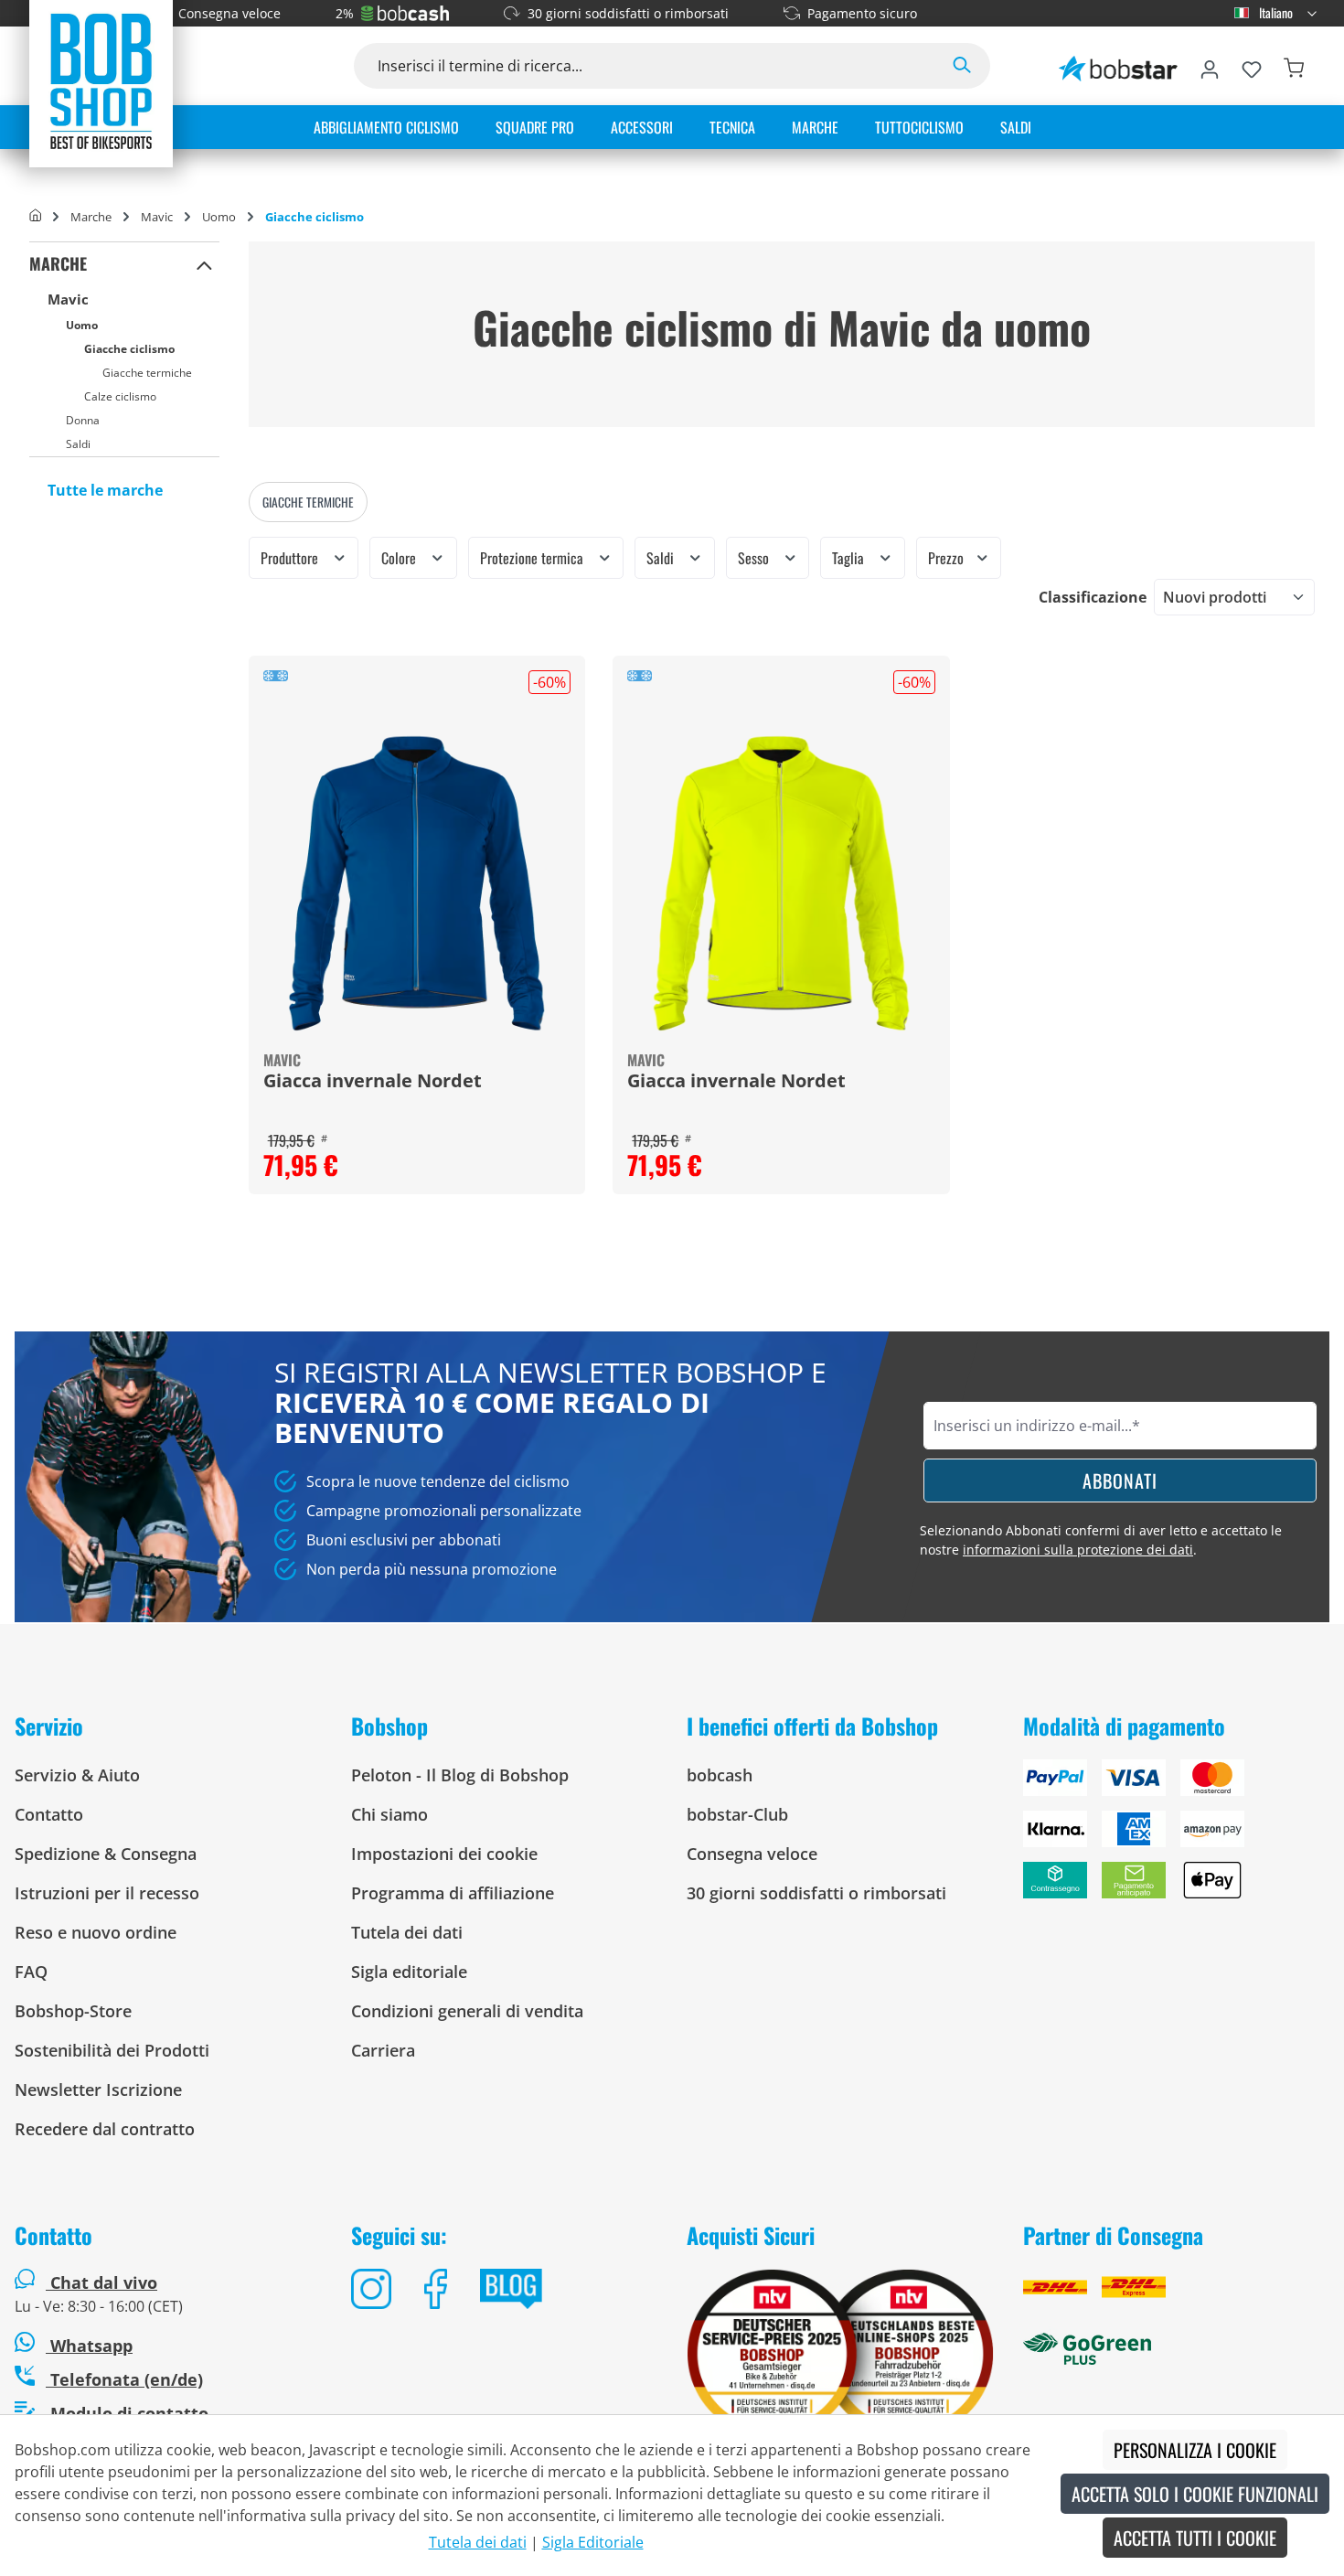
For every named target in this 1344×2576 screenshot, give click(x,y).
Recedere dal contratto (105, 2129)
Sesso (755, 558)
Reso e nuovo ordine (96, 1932)
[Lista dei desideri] (1252, 66)
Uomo (82, 325)
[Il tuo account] (1210, 66)
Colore (400, 558)
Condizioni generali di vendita (467, 2011)
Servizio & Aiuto (77, 1775)
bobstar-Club (737, 1814)
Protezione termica (533, 558)
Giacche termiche (147, 373)
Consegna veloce (229, 13)
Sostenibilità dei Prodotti (112, 2050)
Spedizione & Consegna (106, 1854)
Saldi (78, 444)
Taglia (850, 558)
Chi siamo (389, 1814)
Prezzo (948, 558)
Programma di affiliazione (453, 1893)
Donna (83, 420)
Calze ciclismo (120, 396)
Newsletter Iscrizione (98, 2090)
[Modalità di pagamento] (1177, 1836)
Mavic (68, 299)
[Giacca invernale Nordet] (417, 883)
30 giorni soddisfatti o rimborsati (628, 13)
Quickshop (417, 925)
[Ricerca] (962, 66)
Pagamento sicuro (862, 13)
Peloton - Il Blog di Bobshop (460, 1775)
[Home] (35, 217)
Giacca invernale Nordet (373, 1082)
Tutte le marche (105, 490)
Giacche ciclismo (129, 349)
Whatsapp (89, 2346)
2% (345, 13)
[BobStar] (1118, 66)
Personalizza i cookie (1195, 2450)
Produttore (291, 558)
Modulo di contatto (127, 2413)
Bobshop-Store (73, 2011)
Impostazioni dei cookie (444, 1854)
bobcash (720, 1775)
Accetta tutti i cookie (1195, 2538)
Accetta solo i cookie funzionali (1195, 2494)
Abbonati (1120, 1480)
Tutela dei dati (407, 1932)
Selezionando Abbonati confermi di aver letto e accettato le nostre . (1101, 1540)
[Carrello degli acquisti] (1294, 66)
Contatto (49, 1814)
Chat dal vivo (104, 2282)
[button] (204, 264)
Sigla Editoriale (593, 2542)
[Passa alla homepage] (101, 80)
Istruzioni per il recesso (107, 1893)
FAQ (31, 1972)
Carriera (383, 2050)
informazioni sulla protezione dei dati (1078, 1550)
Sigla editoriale (409, 1972)
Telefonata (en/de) (124, 2379)
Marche (58, 263)
